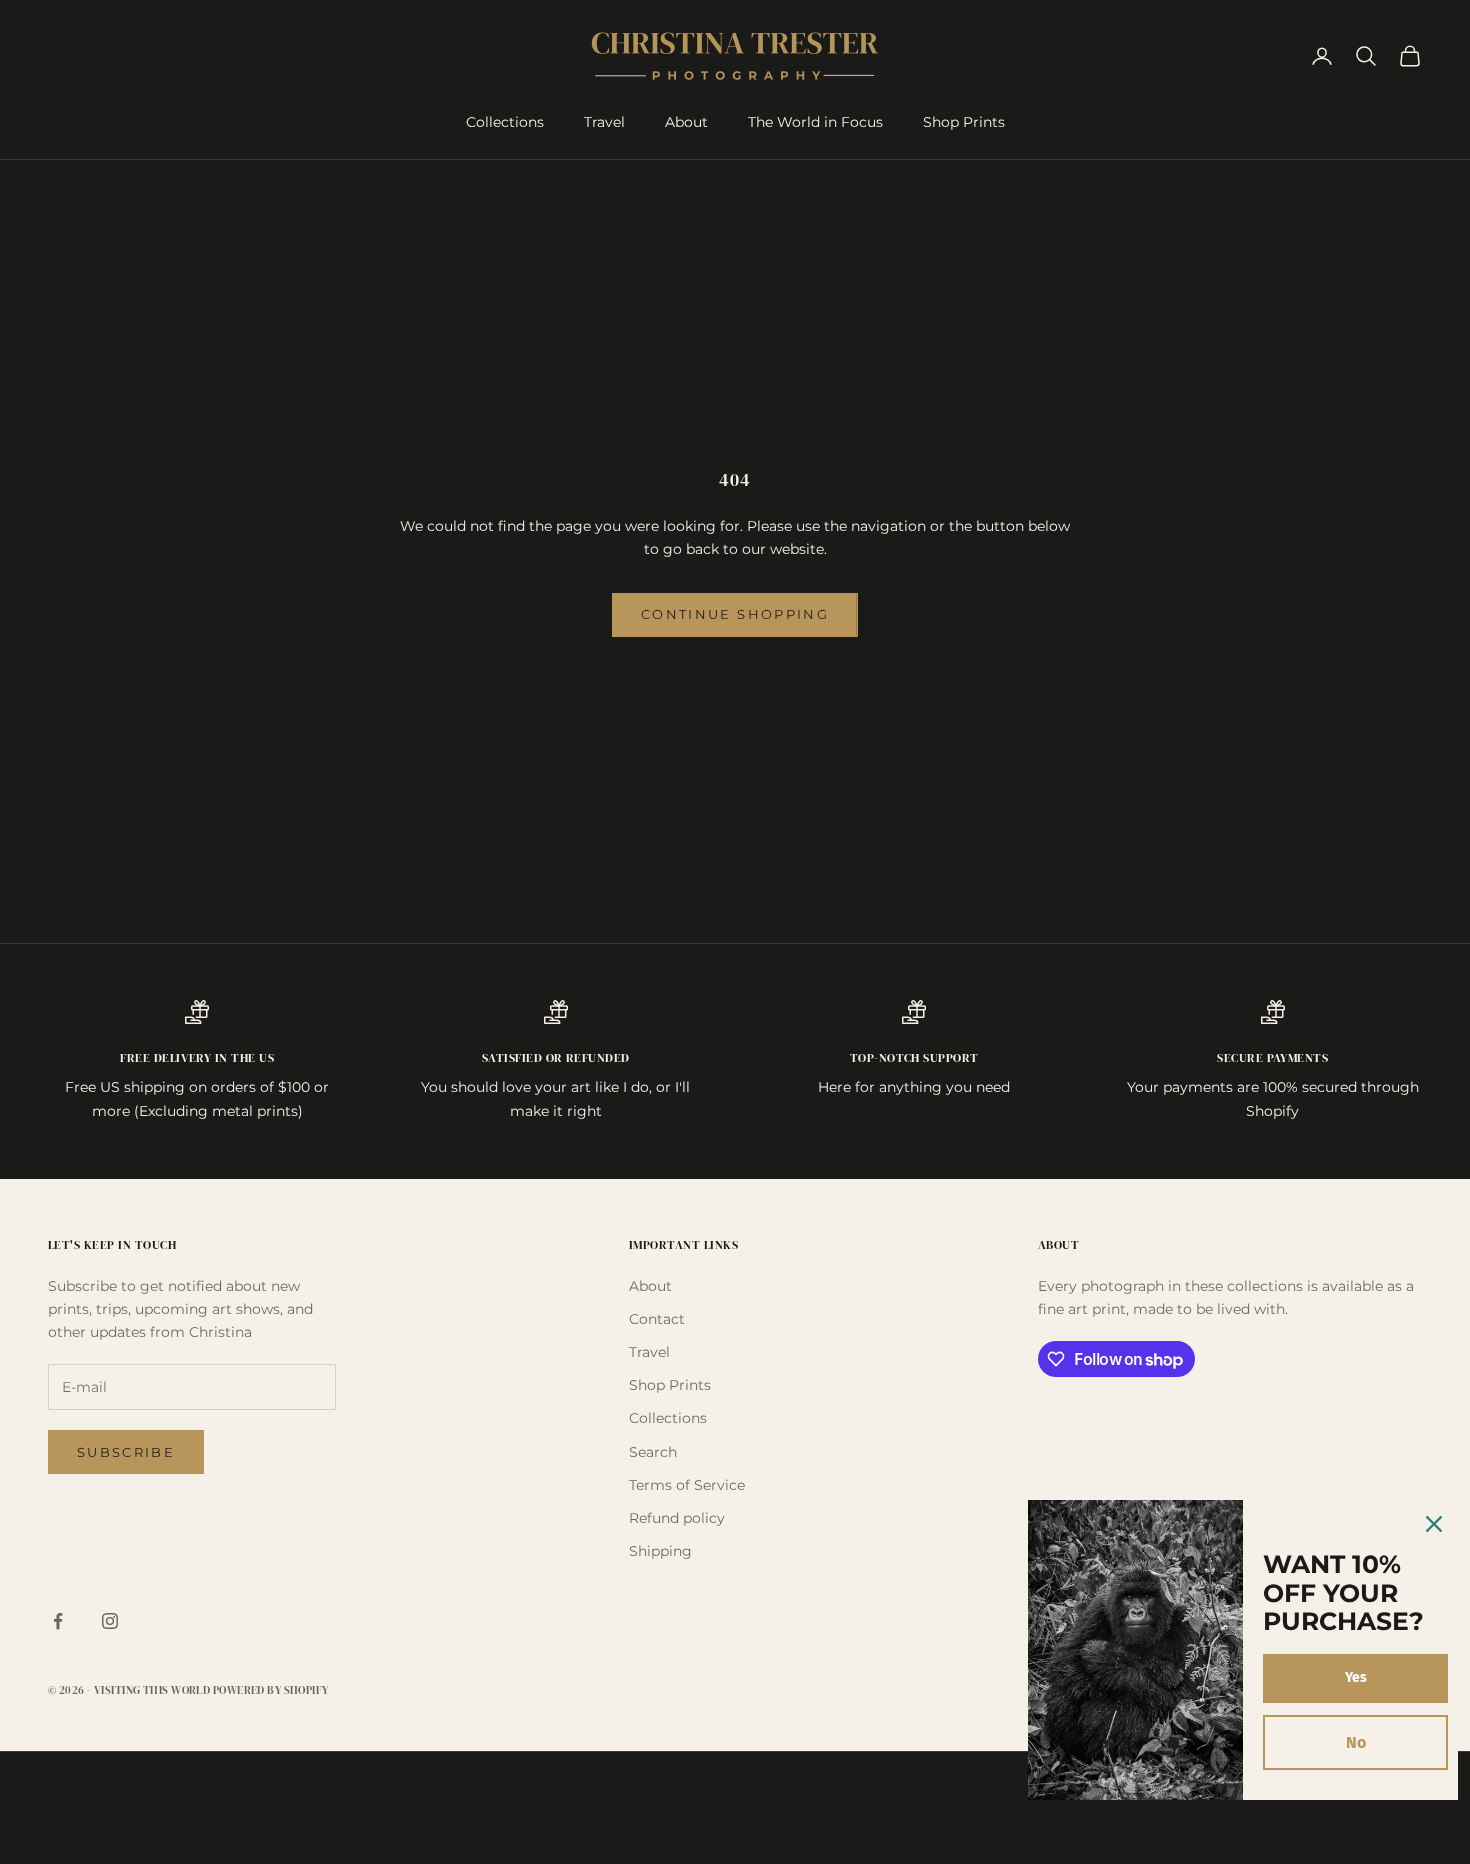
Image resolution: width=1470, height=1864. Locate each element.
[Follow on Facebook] (58, 1621)
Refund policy (677, 1518)
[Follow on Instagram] (110, 1621)
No (1356, 1742)
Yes (1356, 1677)
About (686, 122)
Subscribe (126, 1452)
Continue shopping (735, 614)
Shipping (660, 1551)
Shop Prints (964, 122)
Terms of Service (687, 1485)
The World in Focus (815, 122)
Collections (505, 122)
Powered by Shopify (271, 1690)
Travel (604, 122)
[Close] (1434, 1524)
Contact (657, 1319)
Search (653, 1452)
